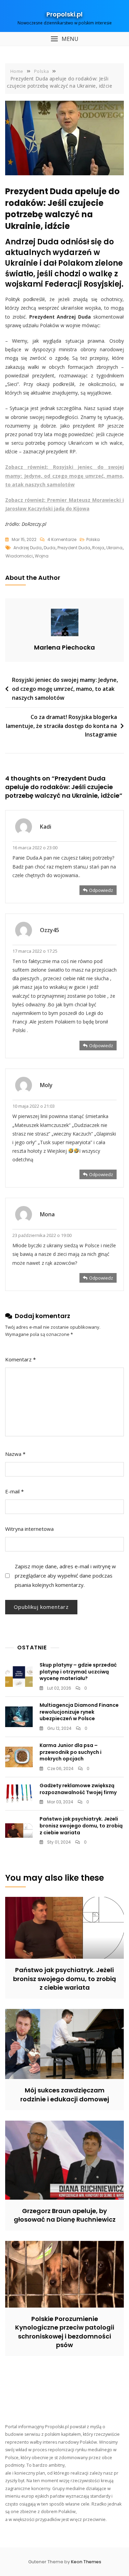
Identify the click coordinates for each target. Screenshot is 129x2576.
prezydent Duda (74, 548)
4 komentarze (62, 540)
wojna (42, 556)
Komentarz (20, 1359)
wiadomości (19, 556)
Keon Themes (86, 2562)
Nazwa (15, 1454)
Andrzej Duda (28, 548)
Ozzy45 (50, 930)
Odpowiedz (101, 890)
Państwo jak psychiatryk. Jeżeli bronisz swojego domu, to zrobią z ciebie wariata (81, 1826)
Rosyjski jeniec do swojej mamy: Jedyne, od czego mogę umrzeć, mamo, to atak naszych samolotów (65, 689)
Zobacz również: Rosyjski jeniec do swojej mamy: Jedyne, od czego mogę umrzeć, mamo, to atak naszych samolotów (64, 476)
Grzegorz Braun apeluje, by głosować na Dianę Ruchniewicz (65, 2215)
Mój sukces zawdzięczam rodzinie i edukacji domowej (65, 2094)
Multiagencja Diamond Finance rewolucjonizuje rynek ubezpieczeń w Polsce (79, 1712)
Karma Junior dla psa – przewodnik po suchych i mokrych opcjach (71, 1752)
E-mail (14, 1491)
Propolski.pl (64, 14)
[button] (64, 39)
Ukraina (114, 548)
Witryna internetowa (29, 1529)
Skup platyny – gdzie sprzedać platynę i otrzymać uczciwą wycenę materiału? (78, 1672)
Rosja (98, 548)
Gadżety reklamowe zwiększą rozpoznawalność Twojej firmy (78, 1789)
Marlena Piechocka (64, 647)
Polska (93, 539)
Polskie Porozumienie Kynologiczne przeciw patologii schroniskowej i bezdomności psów (65, 2332)
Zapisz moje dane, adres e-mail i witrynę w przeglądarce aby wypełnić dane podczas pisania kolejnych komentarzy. (65, 1576)
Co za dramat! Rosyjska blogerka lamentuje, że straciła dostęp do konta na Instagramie (61, 726)
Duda (50, 548)
